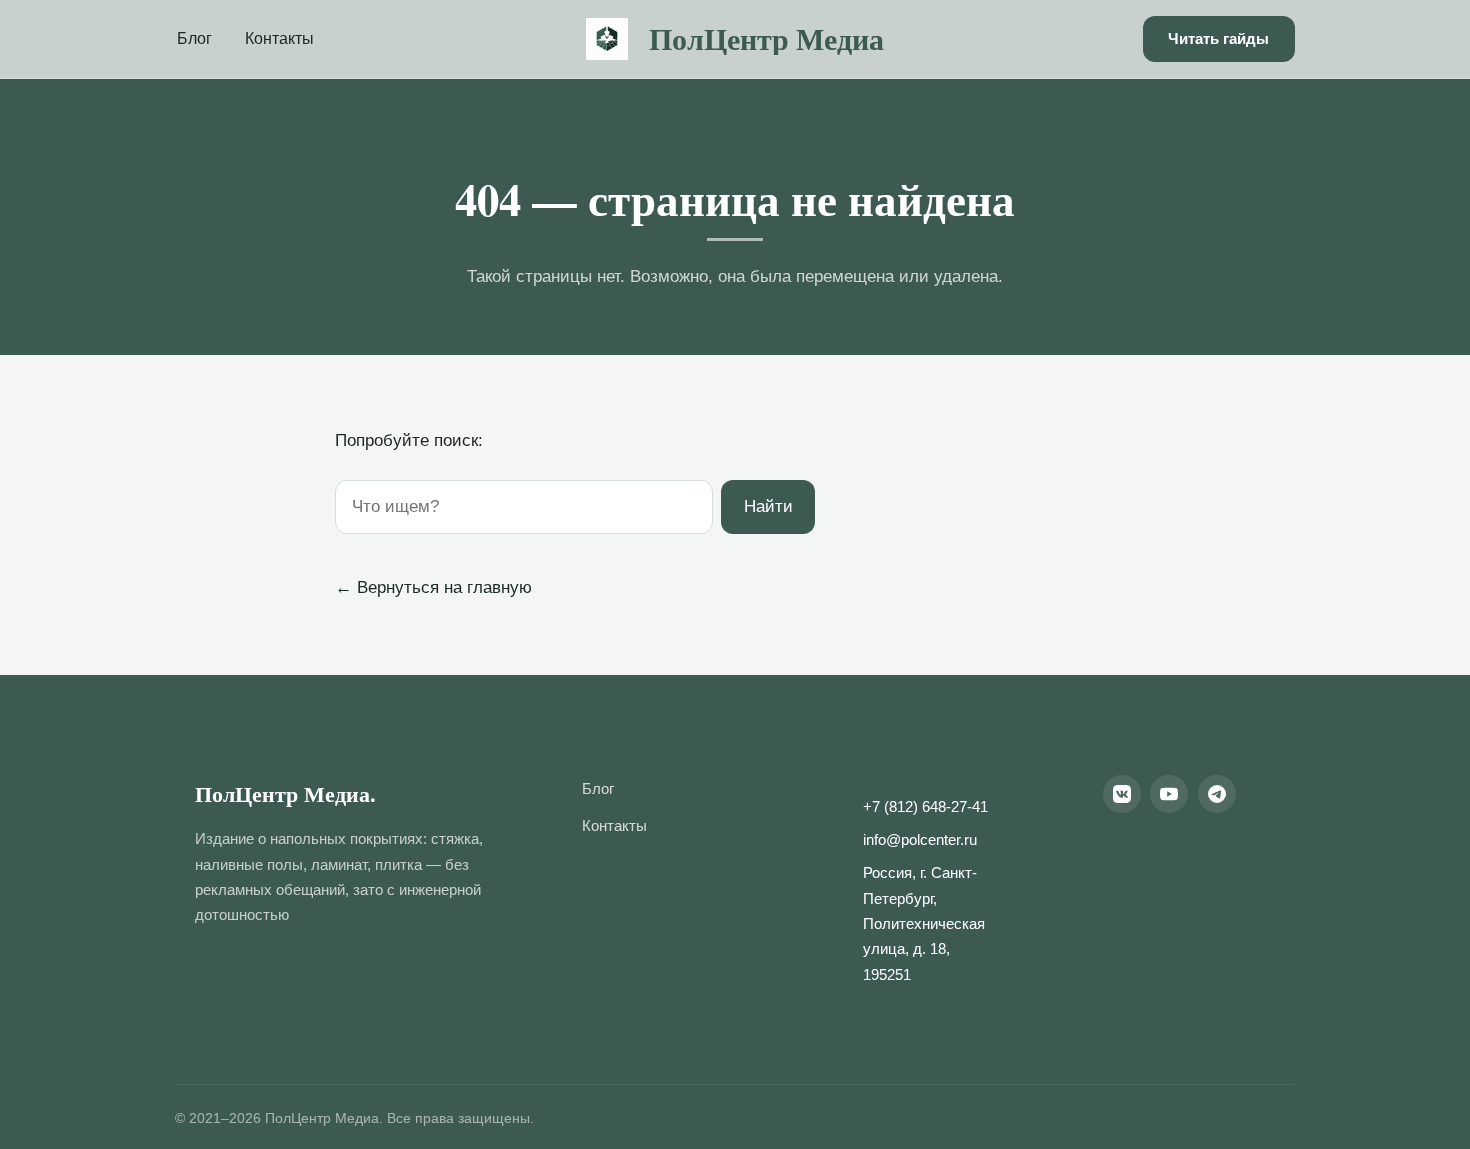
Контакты (279, 38)
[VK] (1122, 794)
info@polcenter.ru (920, 840)
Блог (194, 38)
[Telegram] (1217, 794)
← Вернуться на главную (433, 587)
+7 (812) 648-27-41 (925, 807)
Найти (768, 506)
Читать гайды (1218, 38)
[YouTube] (1169, 794)
